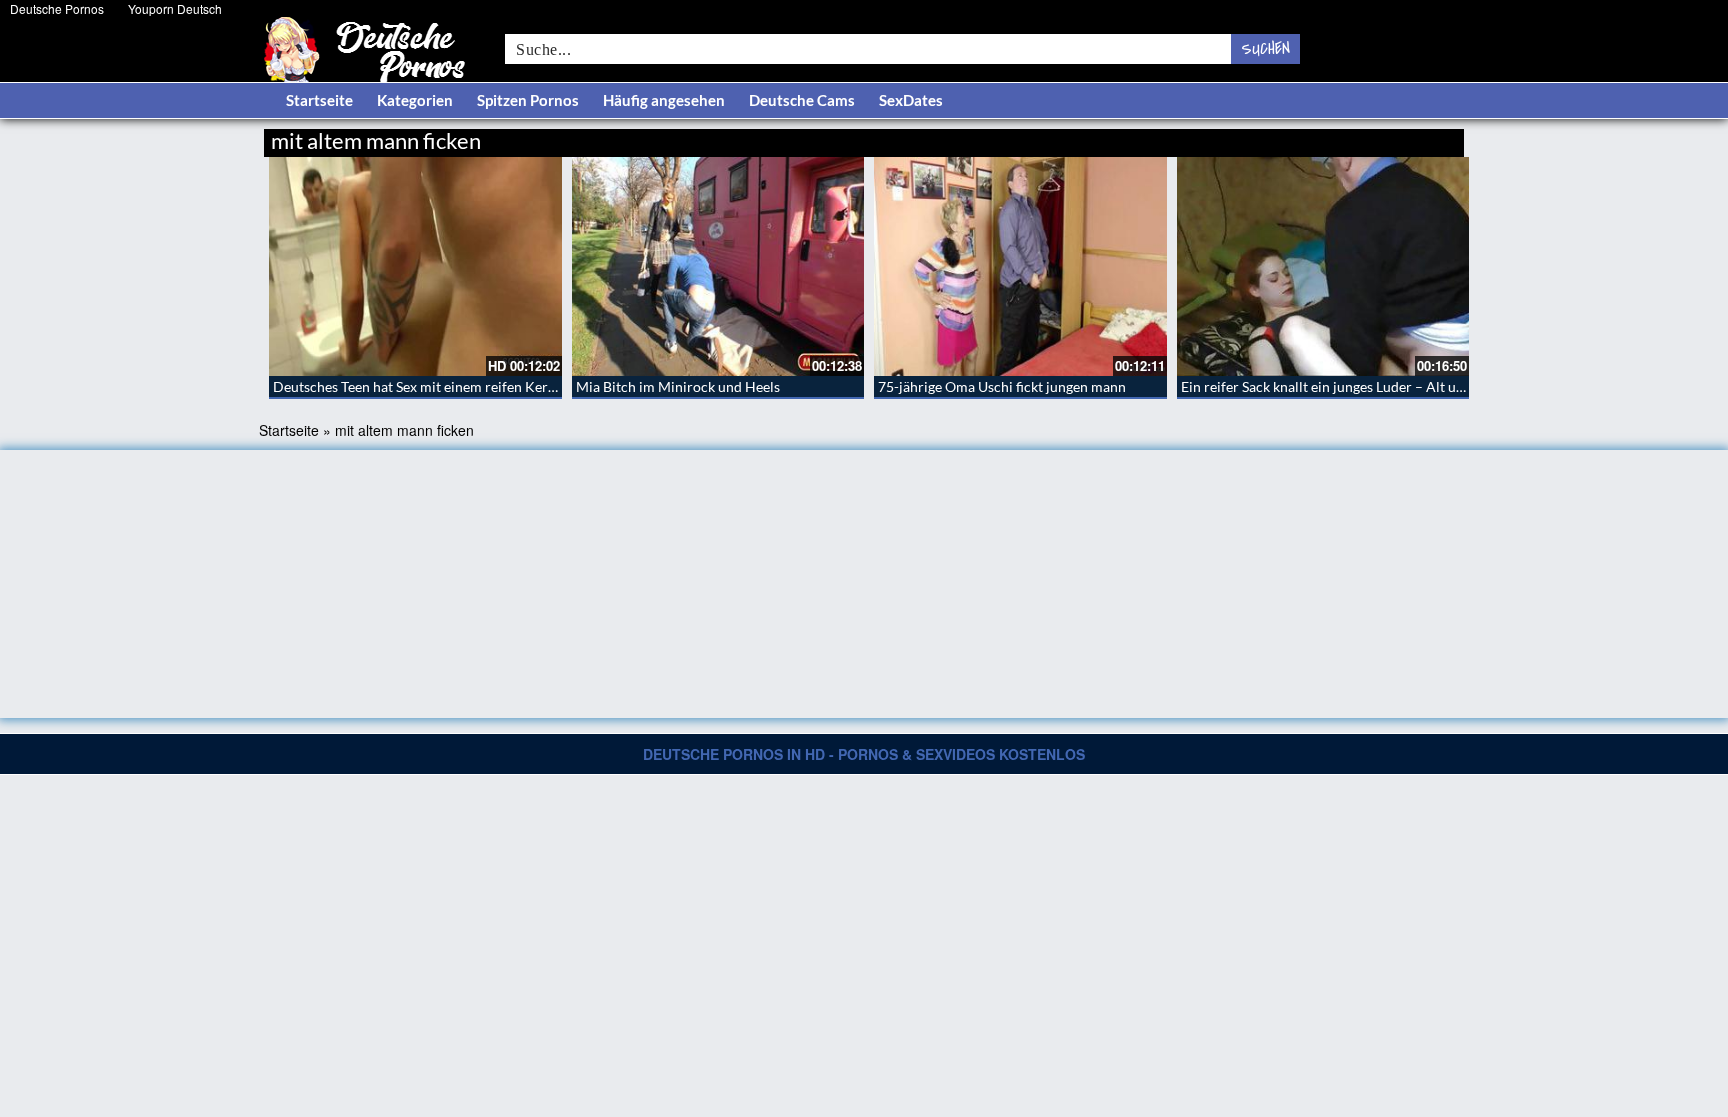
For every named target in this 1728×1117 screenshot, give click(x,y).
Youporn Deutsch (175, 8)
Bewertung (1426, 137)
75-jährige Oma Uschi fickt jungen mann (1002, 386)
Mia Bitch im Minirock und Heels (678, 386)
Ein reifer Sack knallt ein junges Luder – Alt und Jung (1342, 386)
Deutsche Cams (802, 100)
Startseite (319, 100)
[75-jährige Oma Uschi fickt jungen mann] (1020, 266)
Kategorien (415, 100)
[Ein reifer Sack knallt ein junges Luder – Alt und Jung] (1323, 266)
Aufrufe (1361, 137)
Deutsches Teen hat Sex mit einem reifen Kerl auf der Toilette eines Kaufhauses (516, 386)
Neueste (1303, 137)
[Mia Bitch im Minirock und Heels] (718, 266)
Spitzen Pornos (528, 100)
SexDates (911, 100)
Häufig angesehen (664, 100)
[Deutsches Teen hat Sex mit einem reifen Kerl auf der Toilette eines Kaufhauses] (415, 266)
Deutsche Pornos (57, 8)
